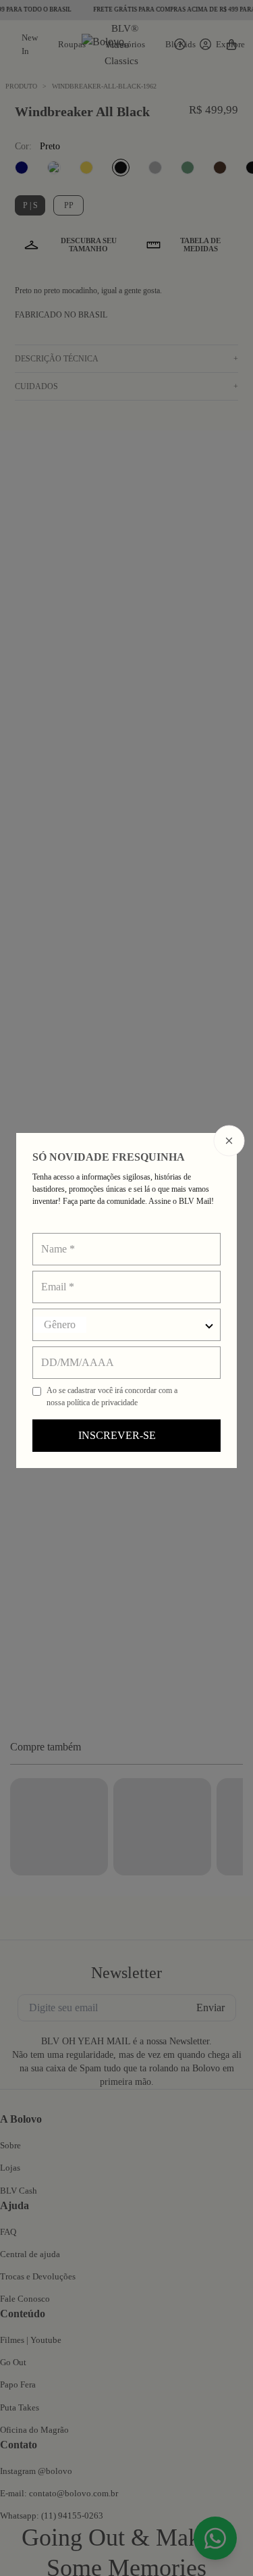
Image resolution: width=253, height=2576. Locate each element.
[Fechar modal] (229, 1140)
